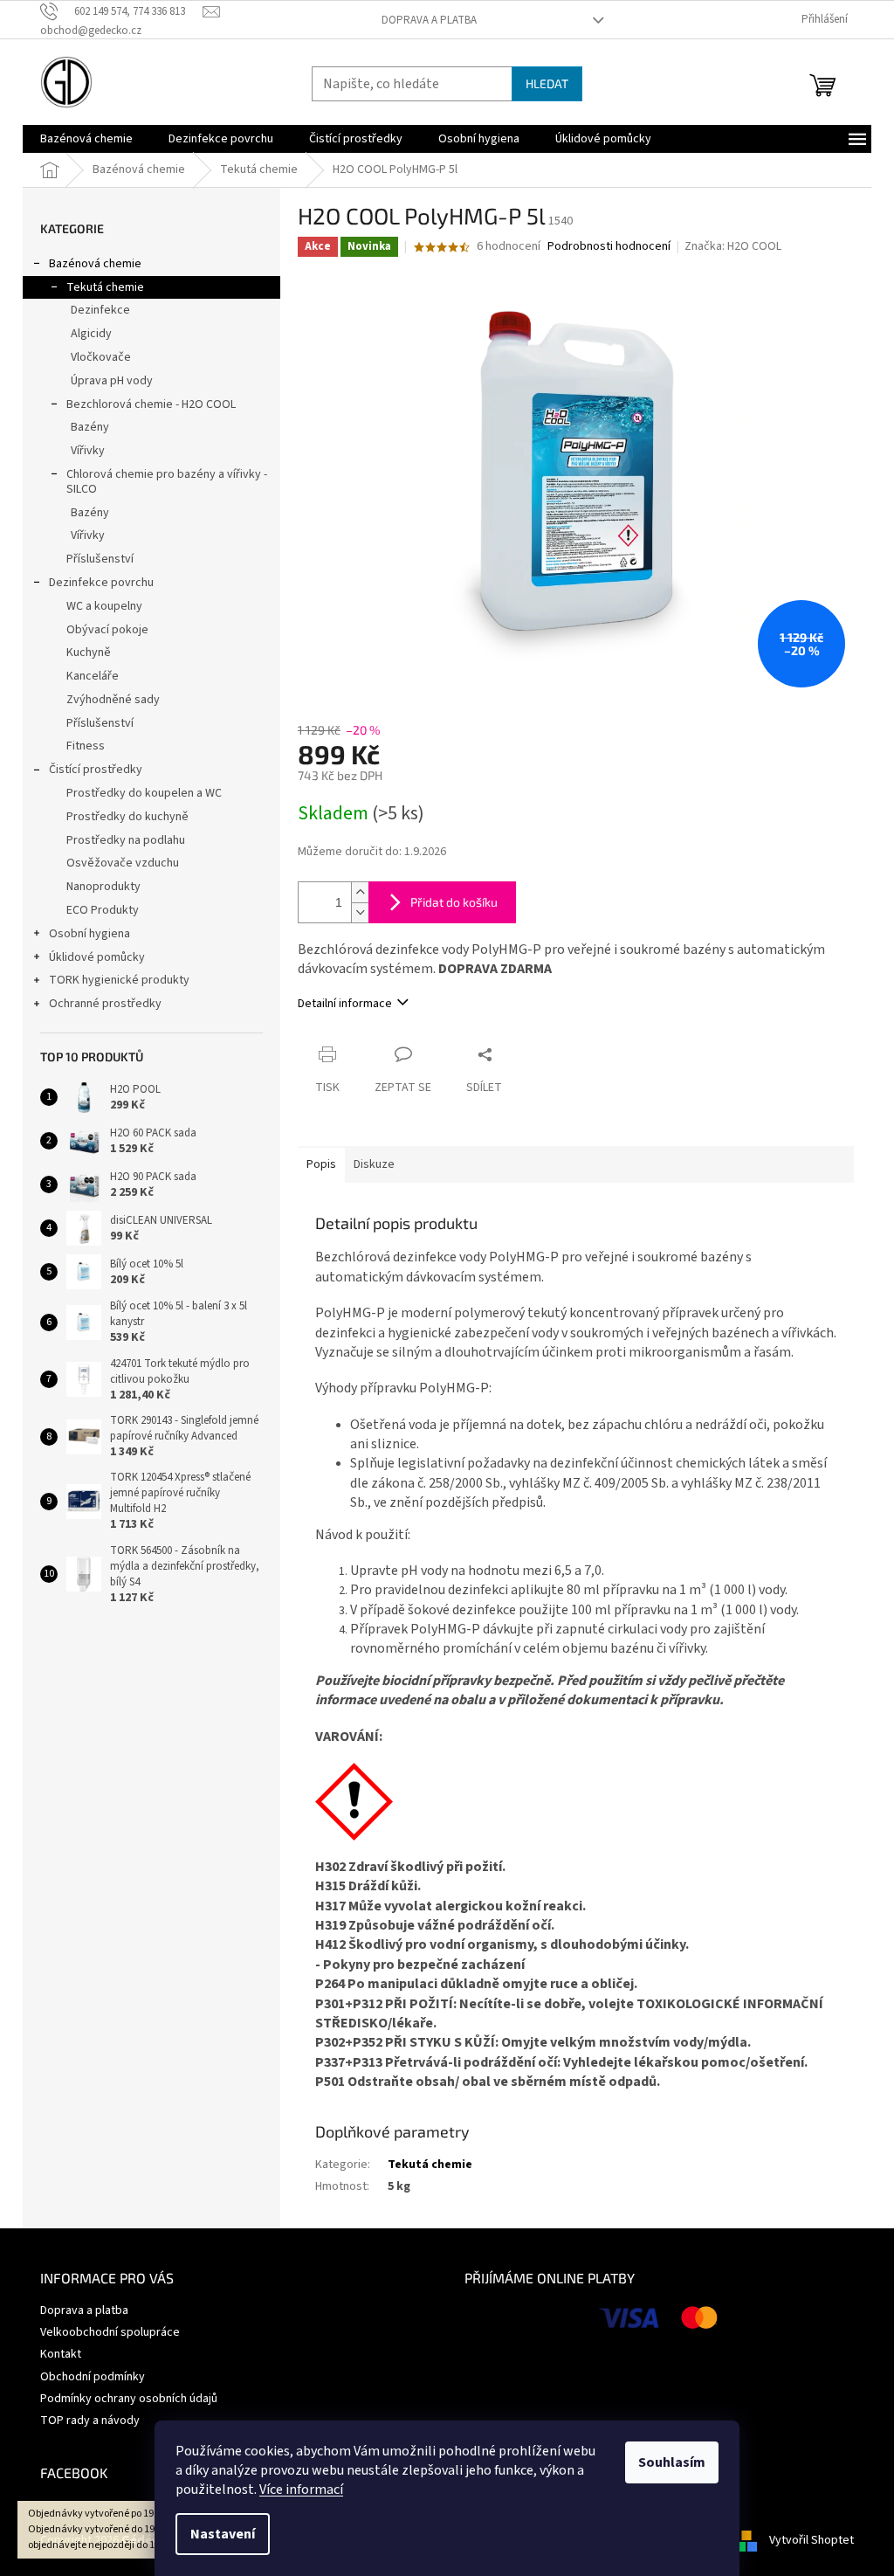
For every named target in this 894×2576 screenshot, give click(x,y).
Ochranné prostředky (105, 1004)
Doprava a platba (429, 20)
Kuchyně (89, 653)
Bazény (90, 427)
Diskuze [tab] (374, 1164)
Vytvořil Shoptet (811, 2540)
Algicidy (91, 334)
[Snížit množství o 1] (360, 912)
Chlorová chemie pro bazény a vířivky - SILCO (167, 482)
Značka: (733, 246)
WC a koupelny (104, 606)
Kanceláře (93, 676)
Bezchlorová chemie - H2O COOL (151, 404)
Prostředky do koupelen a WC (144, 793)
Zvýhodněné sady (113, 700)
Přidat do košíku (454, 902)
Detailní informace (345, 1004)
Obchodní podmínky (93, 2377)
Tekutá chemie (105, 287)
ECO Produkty (103, 910)
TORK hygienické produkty (119, 980)
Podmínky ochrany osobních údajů (129, 2399)
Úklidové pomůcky (97, 957)
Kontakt (61, 2354)
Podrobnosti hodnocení (609, 247)
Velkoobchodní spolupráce (110, 2332)
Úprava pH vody (112, 381)
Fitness (86, 746)
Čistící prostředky (96, 770)
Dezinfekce (100, 310)
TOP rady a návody (90, 2421)
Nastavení (223, 2534)
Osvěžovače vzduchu (123, 863)
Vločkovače (101, 357)
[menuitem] (86, 139)
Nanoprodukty (103, 887)
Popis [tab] (321, 1164)
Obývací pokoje (107, 630)
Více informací (301, 2490)
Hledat (547, 83)
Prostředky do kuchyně (127, 817)
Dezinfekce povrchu (101, 583)
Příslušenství (100, 559)
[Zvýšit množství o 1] (360, 892)
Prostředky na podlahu (126, 840)
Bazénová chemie (95, 264)
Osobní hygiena (89, 934)
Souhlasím (672, 2462)
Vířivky (88, 451)
